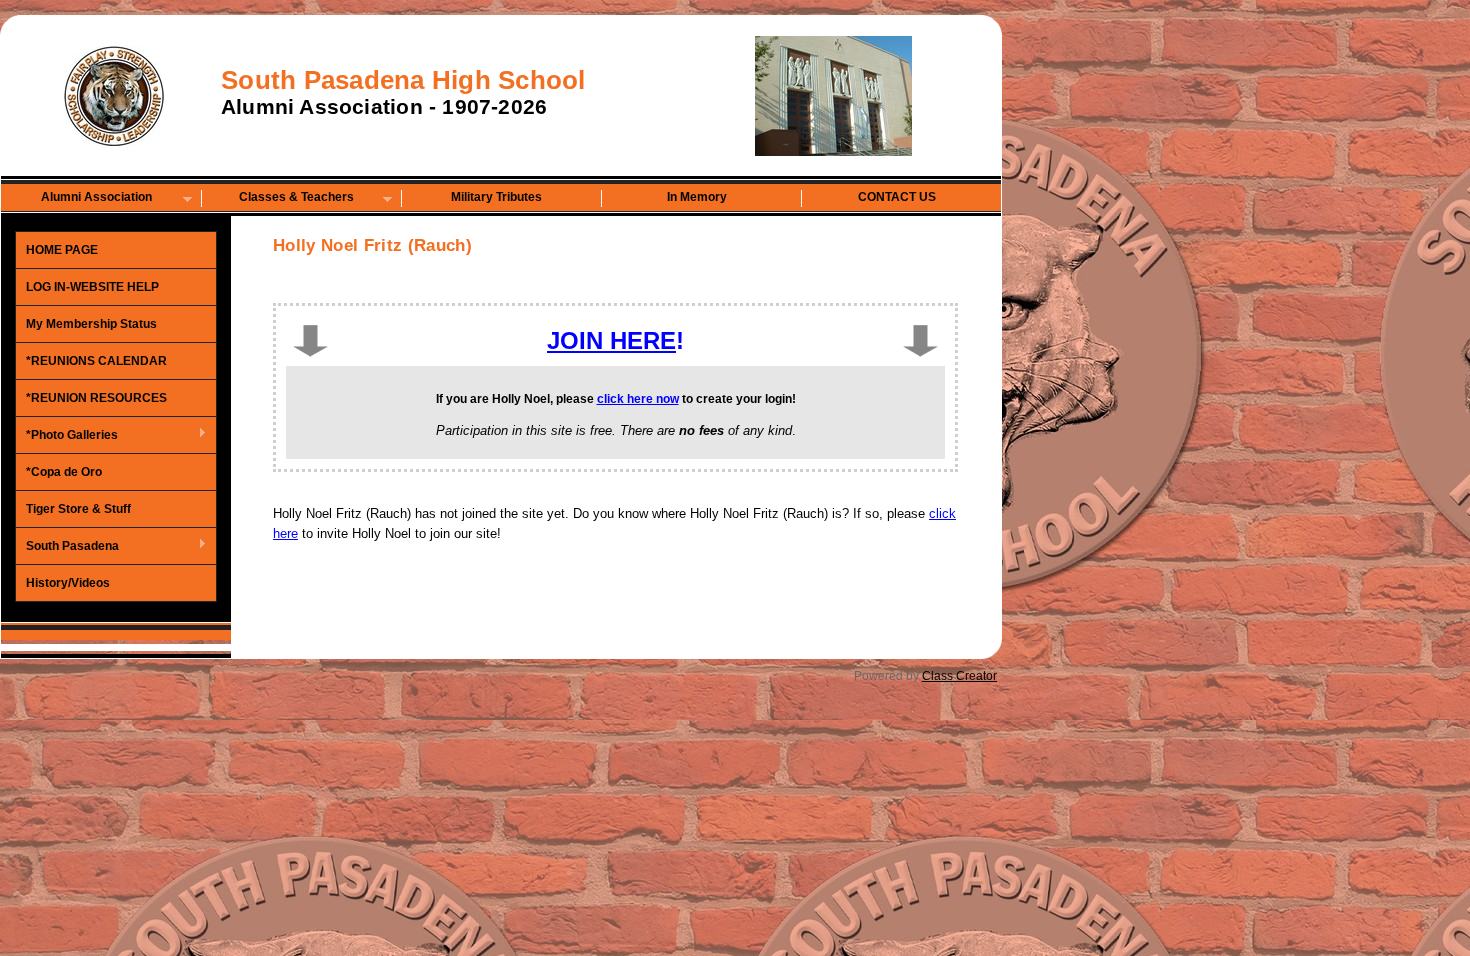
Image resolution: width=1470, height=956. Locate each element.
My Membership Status (91, 324)
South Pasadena (67, 547)
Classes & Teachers (278, 198)
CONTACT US (897, 197)
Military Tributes (496, 197)
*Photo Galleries (67, 436)
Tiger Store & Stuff (78, 509)
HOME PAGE (62, 250)
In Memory (697, 197)
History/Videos (68, 583)
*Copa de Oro (64, 472)
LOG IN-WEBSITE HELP (92, 287)
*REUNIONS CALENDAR (96, 361)
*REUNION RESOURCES (96, 398)
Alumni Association (77, 198)
